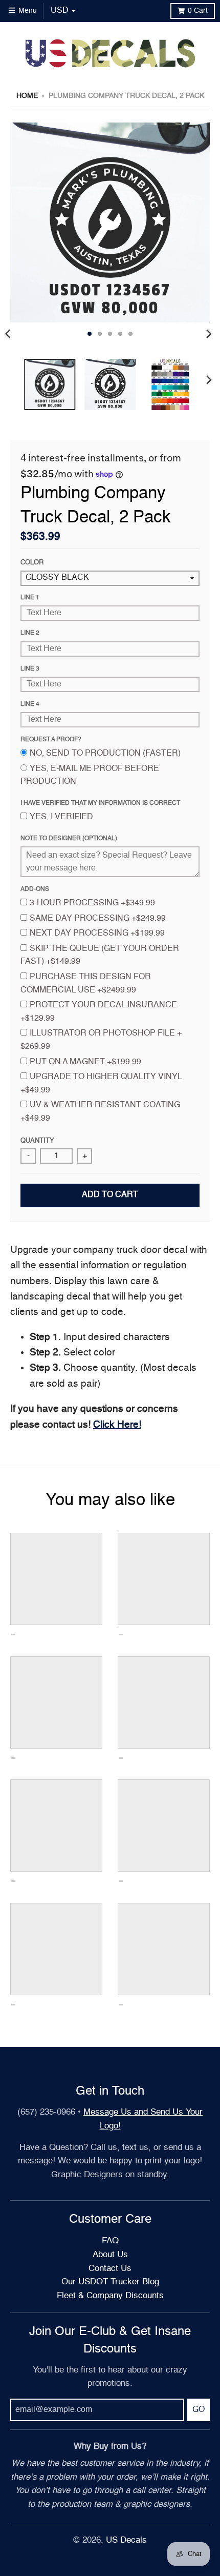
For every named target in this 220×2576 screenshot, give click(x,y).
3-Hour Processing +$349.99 (92, 903)
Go (199, 2410)
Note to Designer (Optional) (69, 839)
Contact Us (110, 2269)
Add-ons (35, 889)
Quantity (37, 1141)
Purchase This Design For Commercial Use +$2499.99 (86, 984)
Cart (198, 11)
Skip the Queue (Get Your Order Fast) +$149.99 (100, 956)
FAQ (110, 2241)
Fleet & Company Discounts (110, 2296)
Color (32, 563)
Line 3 (30, 669)
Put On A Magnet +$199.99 (85, 1062)
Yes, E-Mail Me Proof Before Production (90, 776)
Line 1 (30, 598)
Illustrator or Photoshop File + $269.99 (101, 1040)
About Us (110, 2255)
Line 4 (30, 704)
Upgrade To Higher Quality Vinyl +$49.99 (101, 1084)
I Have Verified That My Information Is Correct (100, 803)
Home (27, 96)
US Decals (126, 2540)
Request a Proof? (51, 740)
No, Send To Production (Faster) (105, 754)
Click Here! (117, 1425)
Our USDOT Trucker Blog (110, 2282)
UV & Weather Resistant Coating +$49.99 (100, 1112)
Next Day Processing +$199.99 (97, 934)
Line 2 (30, 633)
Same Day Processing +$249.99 (98, 919)
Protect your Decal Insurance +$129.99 (99, 1012)
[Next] (209, 334)
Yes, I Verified (61, 817)
